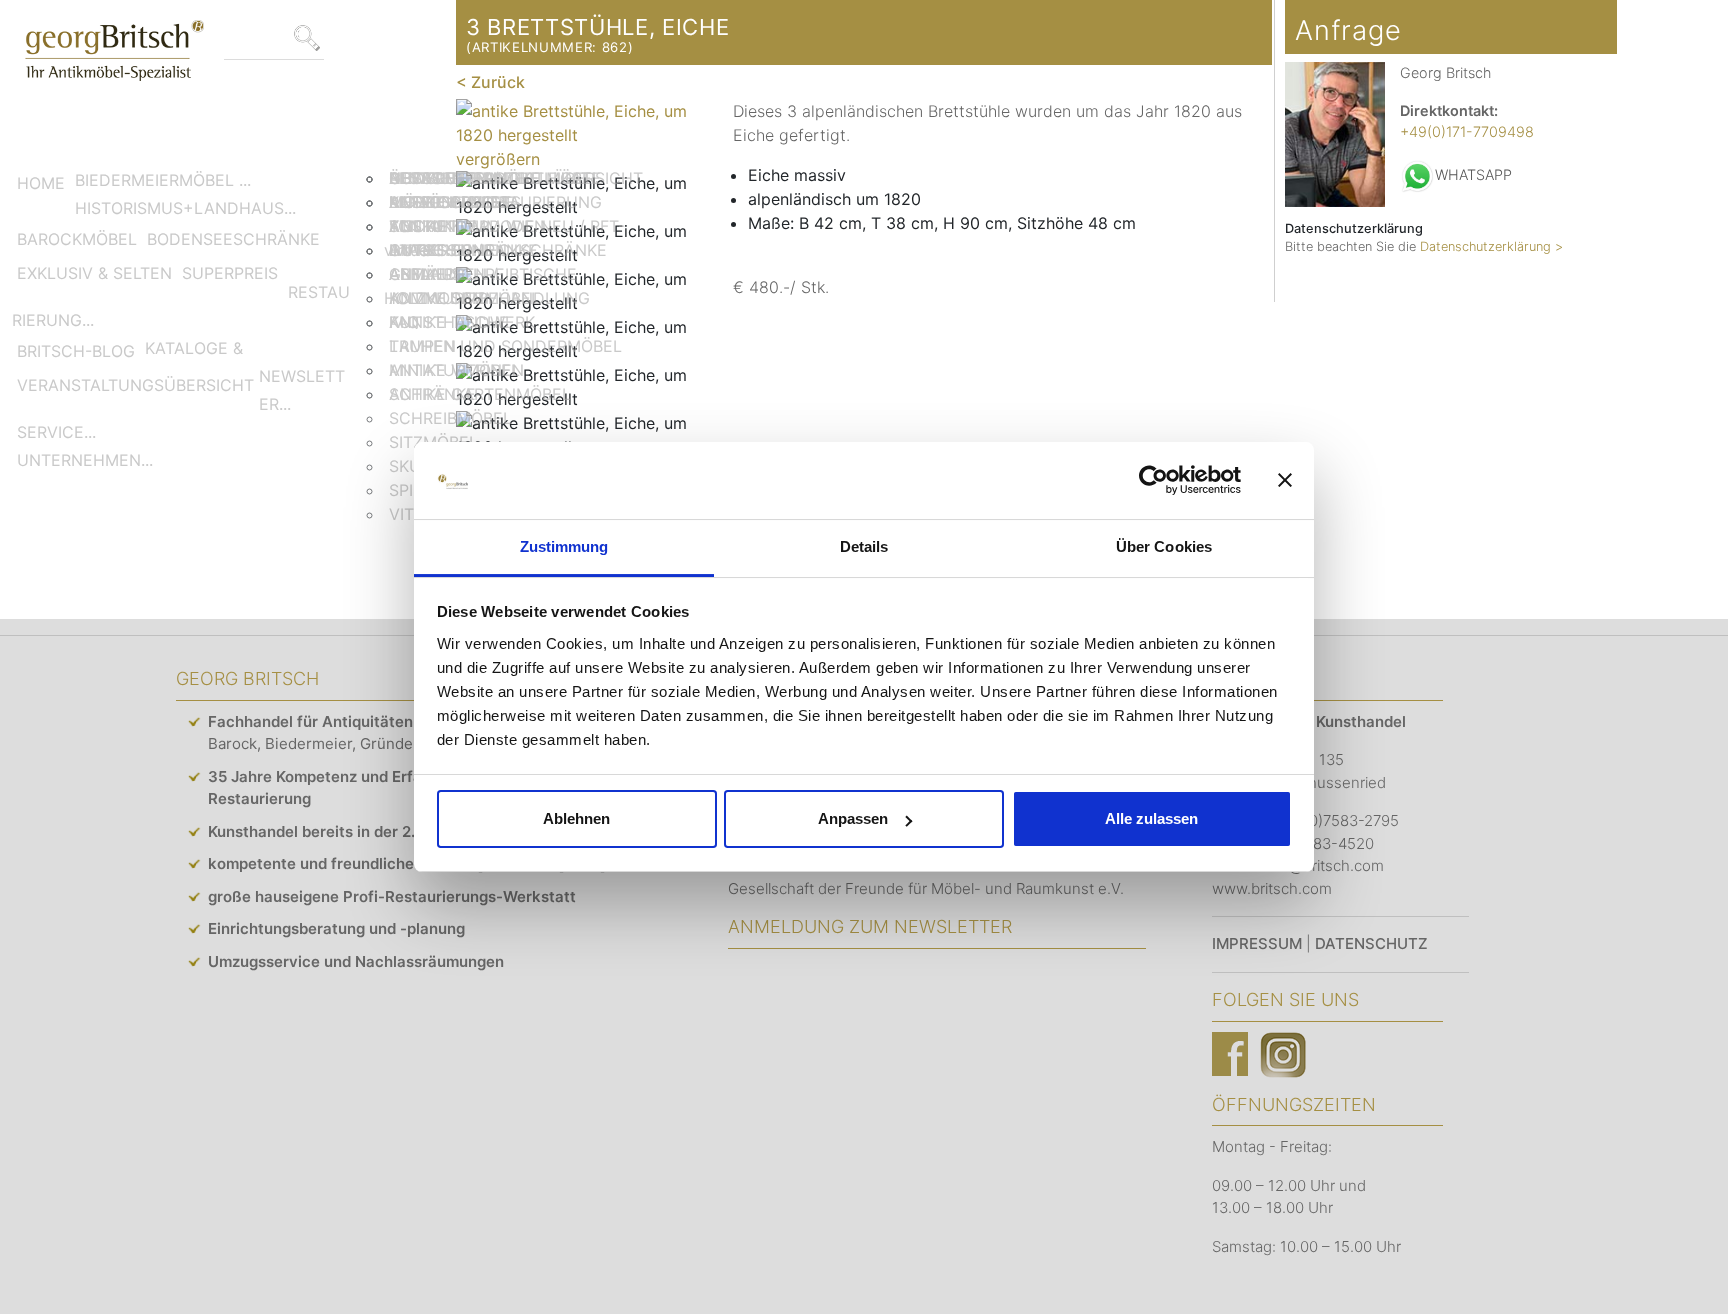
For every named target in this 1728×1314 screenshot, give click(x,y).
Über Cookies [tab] (1164, 546)
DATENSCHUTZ (1371, 943)
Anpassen (853, 818)
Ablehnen (576, 818)
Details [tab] (864, 546)
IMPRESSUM (1257, 943)
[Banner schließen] (1285, 481)
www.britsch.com (1272, 888)
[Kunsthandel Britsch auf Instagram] (1283, 1053)
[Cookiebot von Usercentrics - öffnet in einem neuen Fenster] (1153, 481)
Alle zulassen (1151, 818)
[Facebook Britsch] (1230, 1053)
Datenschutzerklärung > (1491, 246)
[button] (163, 180)
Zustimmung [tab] (564, 546)
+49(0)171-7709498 (1467, 131)
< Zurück (490, 82)
